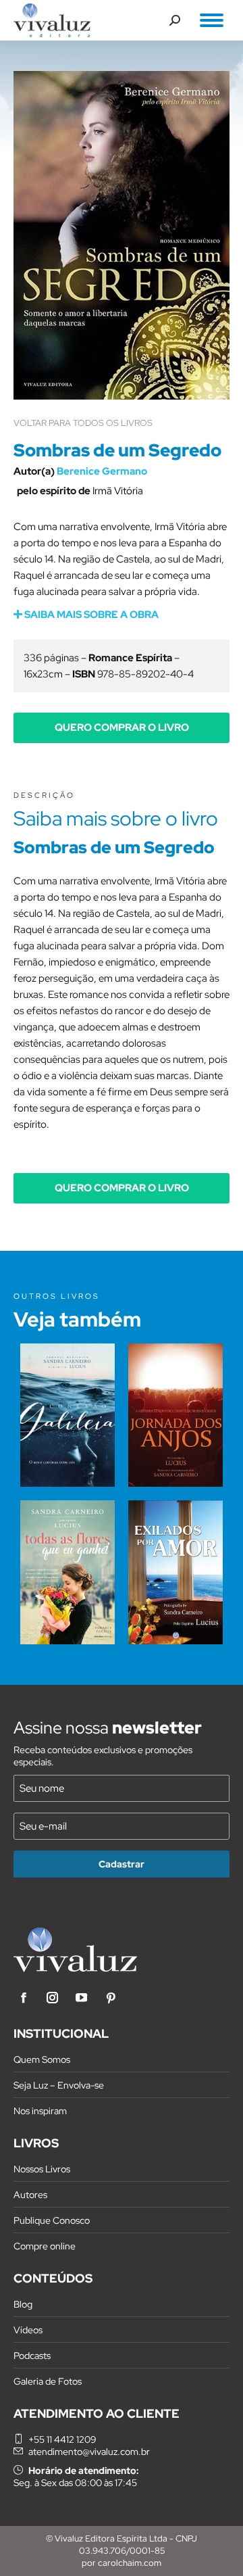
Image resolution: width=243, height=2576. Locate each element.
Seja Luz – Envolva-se (59, 2085)
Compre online (45, 2246)
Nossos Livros (42, 2169)
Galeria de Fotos (48, 2381)
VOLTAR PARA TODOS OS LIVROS (83, 423)
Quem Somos (42, 2059)
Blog (23, 2304)
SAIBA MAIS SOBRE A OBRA (90, 615)
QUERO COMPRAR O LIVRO (122, 728)
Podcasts (32, 2356)
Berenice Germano (102, 471)
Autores (30, 2195)
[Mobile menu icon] (212, 20)
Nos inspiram (40, 2111)
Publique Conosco (52, 2220)
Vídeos (28, 2330)
